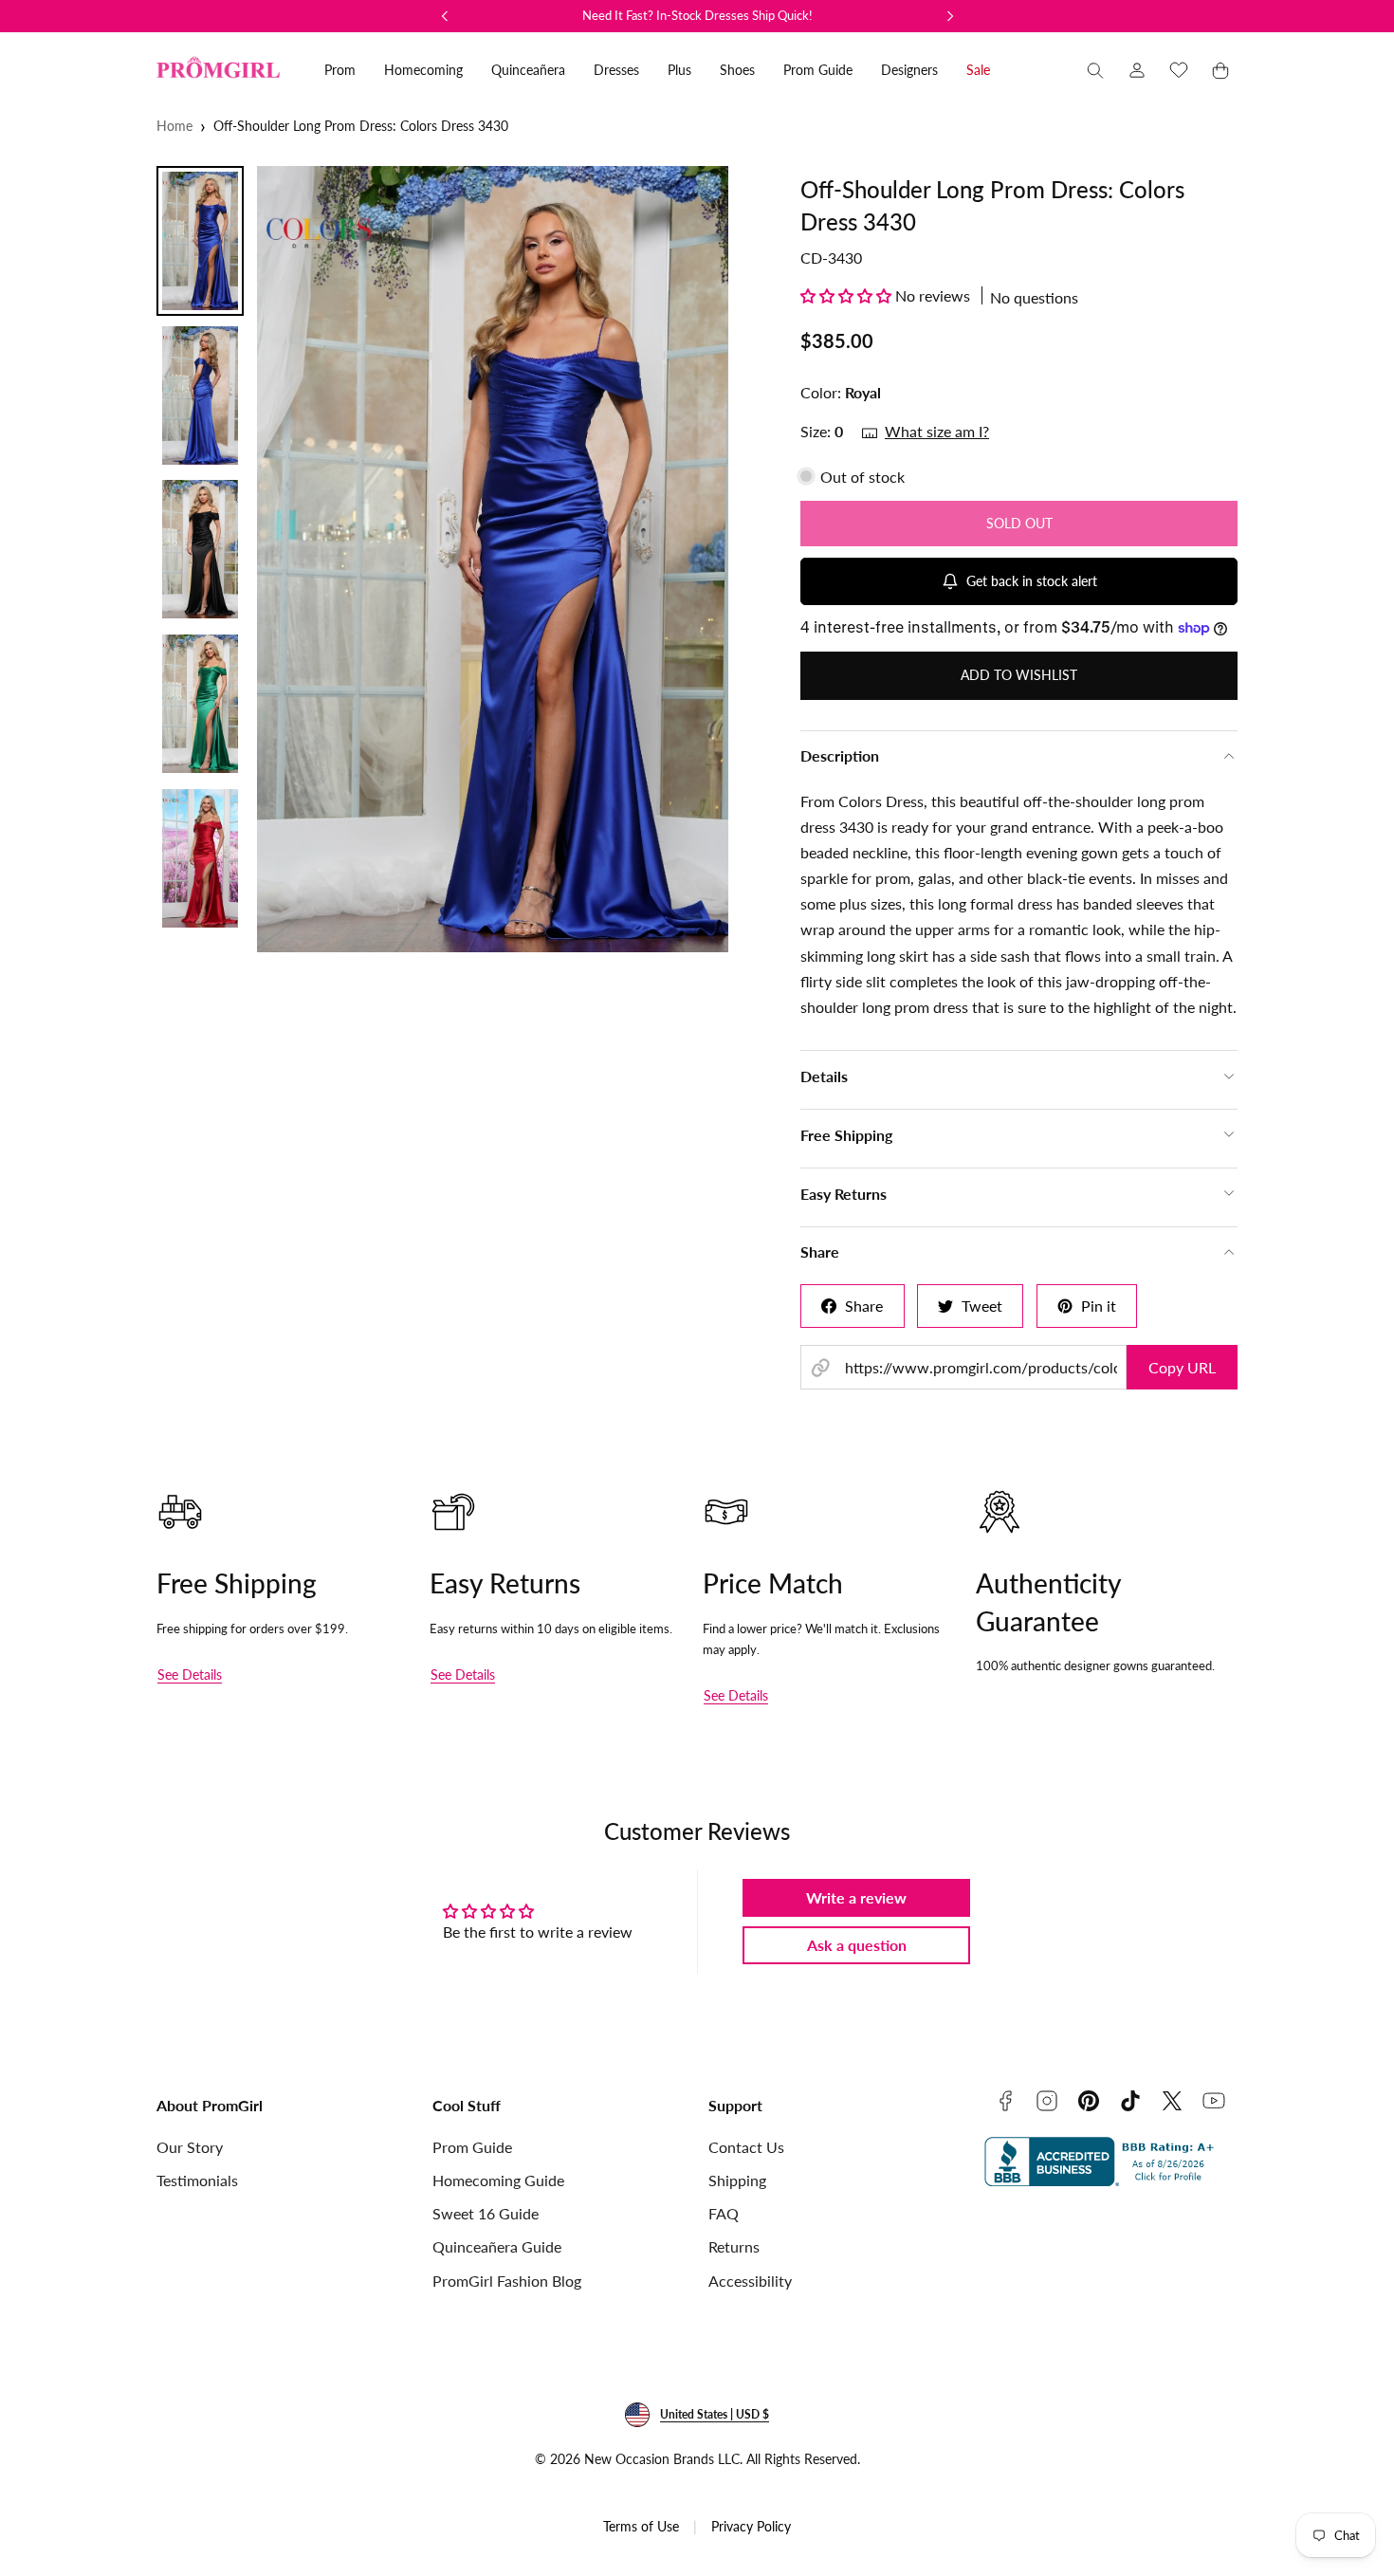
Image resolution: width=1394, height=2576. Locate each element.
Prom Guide (472, 2147)
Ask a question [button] (857, 1945)
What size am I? (937, 431)
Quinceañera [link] (528, 70)
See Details (190, 1674)
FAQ (724, 2213)
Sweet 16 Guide (486, 2213)
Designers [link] (909, 70)
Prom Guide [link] (818, 70)
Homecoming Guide (498, 2180)
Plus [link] (679, 70)
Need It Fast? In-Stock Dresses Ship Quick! (697, 15)
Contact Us (746, 2147)
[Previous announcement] (445, 16)
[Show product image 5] (200, 858)
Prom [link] (340, 70)
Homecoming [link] (423, 70)
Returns (734, 2246)
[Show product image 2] (200, 396)
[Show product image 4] (200, 704)
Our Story (190, 2147)
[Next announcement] (950, 16)
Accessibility (750, 2281)
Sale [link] (978, 70)
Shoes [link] (737, 70)
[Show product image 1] (200, 241)
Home (174, 126)
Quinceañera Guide (497, 2246)
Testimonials (197, 2180)
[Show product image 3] (200, 549)
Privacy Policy (751, 2526)
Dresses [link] (616, 70)
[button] (1095, 70)
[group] (515, 559)
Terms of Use (641, 2526)
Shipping (737, 2180)
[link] (1137, 70)
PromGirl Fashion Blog (507, 2281)
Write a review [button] (856, 1897)
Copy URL (1182, 1367)
